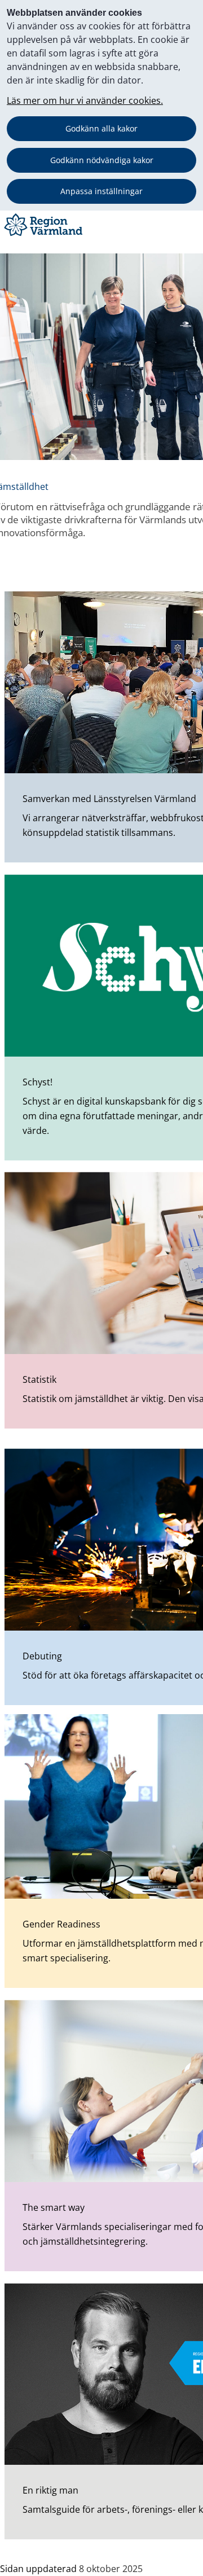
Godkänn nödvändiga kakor (102, 160)
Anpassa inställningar (101, 191)
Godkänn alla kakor (101, 128)
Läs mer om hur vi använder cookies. (85, 100)
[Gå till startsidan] (45, 236)
